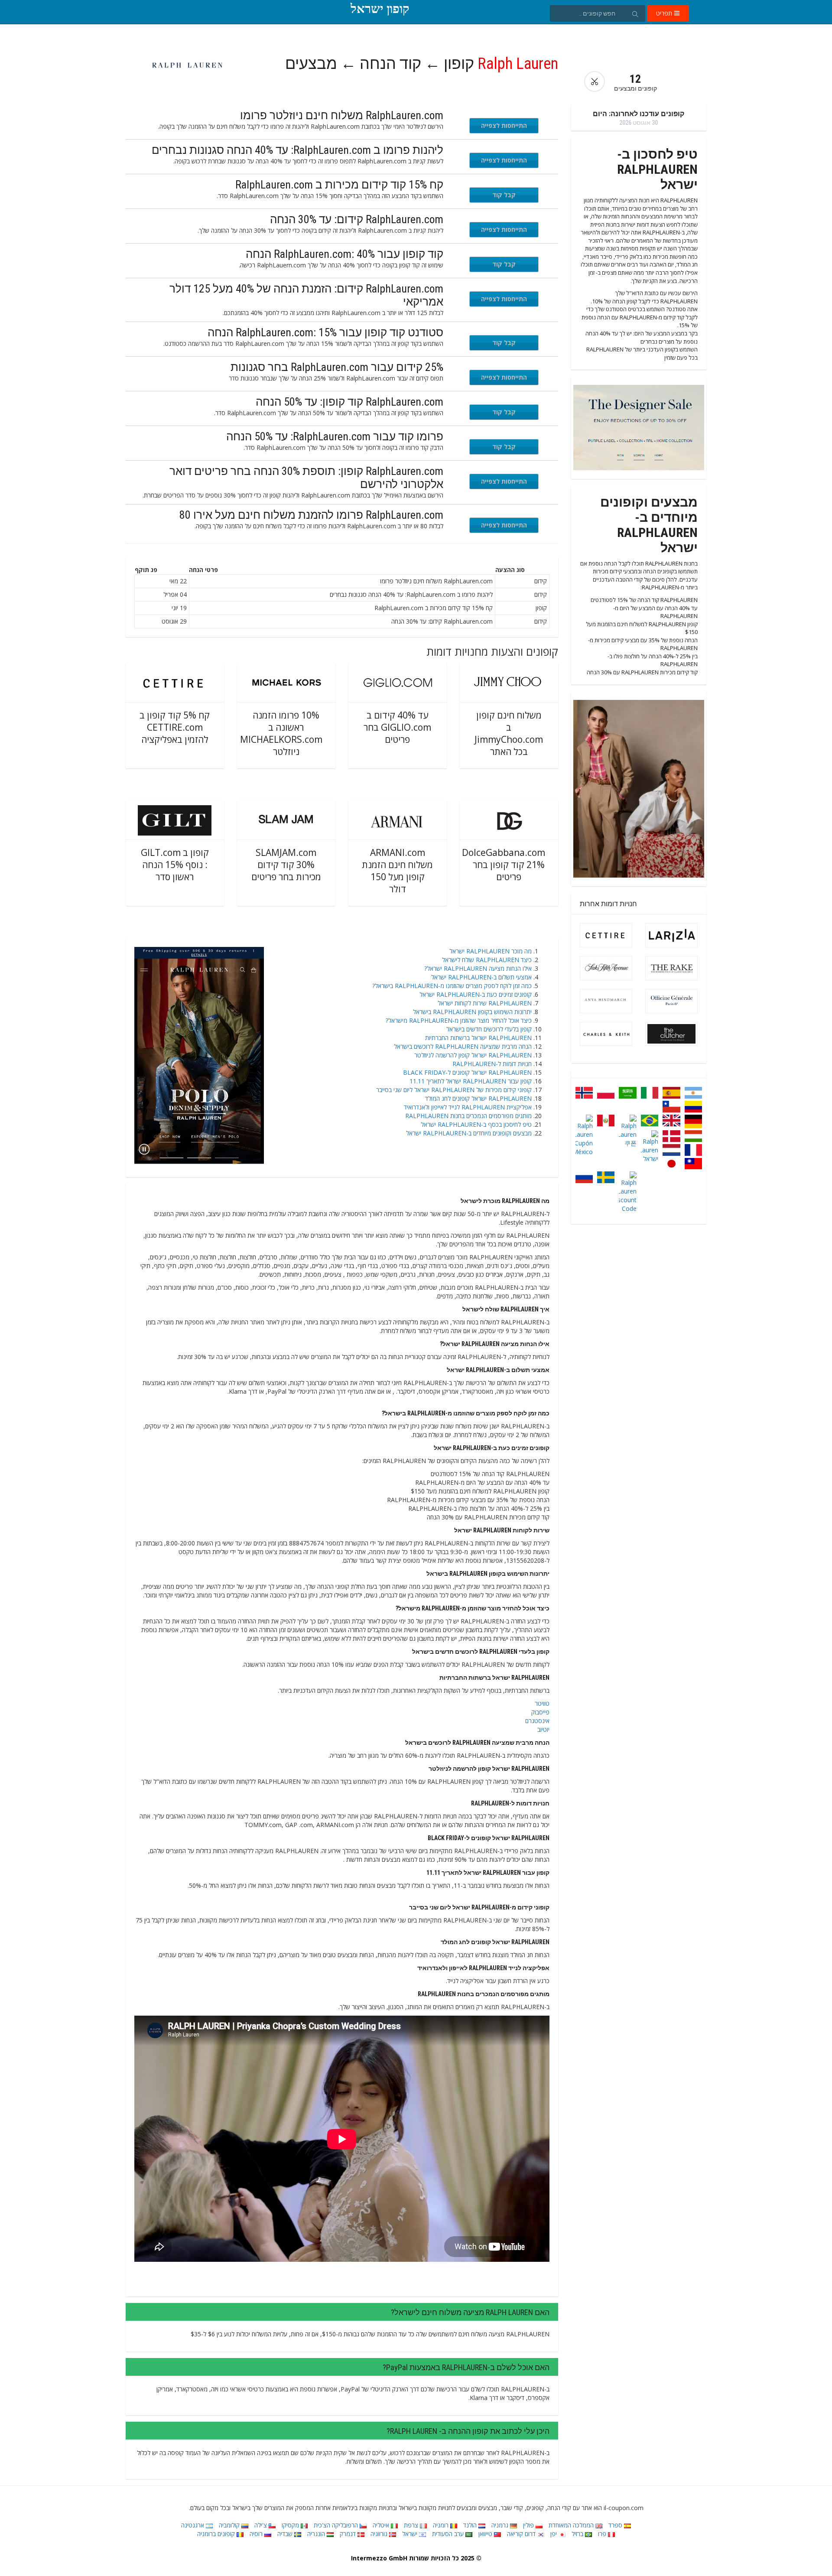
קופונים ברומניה (217, 2534)
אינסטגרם (537, 1721)
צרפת (412, 2525)
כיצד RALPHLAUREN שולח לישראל (487, 960)
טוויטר (542, 1703)
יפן (554, 2534)
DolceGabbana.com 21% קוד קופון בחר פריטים (504, 865)
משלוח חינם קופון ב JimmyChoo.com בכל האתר (509, 733)
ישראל (411, 2534)
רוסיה (257, 2534)
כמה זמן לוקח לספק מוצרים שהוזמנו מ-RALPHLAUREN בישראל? (452, 986)
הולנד (471, 2525)
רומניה (442, 2525)
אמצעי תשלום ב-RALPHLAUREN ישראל (481, 977)
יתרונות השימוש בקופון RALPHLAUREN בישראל (472, 1012)
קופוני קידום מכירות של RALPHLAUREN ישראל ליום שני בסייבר (454, 1090)
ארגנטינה (193, 2525)
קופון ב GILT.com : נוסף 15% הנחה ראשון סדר (175, 865)
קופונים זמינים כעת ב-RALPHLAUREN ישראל (476, 994)
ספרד (616, 2525)
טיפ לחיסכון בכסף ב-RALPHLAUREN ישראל (476, 1124)
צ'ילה (262, 2525)
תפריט (665, 13)
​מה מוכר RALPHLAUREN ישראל (491, 951)
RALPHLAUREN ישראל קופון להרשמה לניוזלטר (473, 1055)
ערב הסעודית (449, 2534)
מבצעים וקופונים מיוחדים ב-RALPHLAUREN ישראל (469, 1133)
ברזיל (578, 2534)
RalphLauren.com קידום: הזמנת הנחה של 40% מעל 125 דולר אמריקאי (306, 295)
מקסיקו (291, 2525)
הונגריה (317, 2534)
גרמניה (501, 2525)
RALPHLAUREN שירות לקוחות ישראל (485, 1003)
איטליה (382, 2525)
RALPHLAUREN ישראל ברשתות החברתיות (478, 1038)
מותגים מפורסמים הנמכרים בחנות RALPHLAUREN (468, 1116)
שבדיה (286, 2534)
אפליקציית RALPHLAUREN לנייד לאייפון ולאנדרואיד (468, 1107)
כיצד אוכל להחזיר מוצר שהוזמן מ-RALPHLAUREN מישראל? (459, 1020)
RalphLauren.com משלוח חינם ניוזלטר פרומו (342, 115)
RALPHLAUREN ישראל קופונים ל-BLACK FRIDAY (467, 1072)
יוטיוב (543, 1729)
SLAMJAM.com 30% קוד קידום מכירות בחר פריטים (286, 865)
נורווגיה (380, 2534)
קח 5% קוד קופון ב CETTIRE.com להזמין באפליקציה (175, 727)
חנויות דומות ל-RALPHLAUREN (492, 1064)
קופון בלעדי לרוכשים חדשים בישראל (489, 1029)
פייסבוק (540, 1712)
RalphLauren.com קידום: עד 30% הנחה (357, 219)
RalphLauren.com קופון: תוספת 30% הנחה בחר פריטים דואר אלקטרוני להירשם (306, 478)
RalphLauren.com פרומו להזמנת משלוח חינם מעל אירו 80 (311, 515)
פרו (603, 2534)
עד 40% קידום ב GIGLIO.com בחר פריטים (397, 727)
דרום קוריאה (522, 2534)
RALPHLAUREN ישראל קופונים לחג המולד (478, 1098)
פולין (529, 2525)
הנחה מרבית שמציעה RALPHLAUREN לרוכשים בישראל (463, 1046)
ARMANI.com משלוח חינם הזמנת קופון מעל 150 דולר (397, 871)
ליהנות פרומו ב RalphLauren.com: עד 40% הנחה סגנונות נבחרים (297, 150)
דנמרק (349, 2534)
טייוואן (486, 2534)
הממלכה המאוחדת (572, 2525)
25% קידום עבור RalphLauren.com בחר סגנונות (337, 367)
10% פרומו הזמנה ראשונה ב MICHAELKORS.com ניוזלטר (281, 733)
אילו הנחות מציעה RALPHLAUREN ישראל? (478, 968)
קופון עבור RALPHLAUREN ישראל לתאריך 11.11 (471, 1081)
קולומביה (230, 2525)
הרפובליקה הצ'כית (337, 2525)
